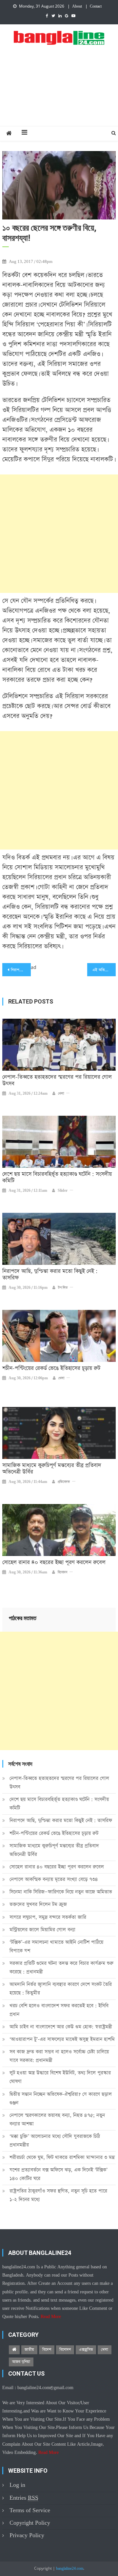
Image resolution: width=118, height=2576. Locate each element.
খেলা (61, 1094)
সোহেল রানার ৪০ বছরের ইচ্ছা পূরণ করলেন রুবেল (54, 1563)
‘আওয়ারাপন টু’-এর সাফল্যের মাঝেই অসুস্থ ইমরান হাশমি (62, 2039)
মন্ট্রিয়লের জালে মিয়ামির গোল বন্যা (42, 1930)
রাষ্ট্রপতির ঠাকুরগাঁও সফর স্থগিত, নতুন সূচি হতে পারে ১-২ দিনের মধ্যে (58, 2195)
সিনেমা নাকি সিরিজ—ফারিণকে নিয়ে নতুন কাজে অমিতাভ (61, 1892)
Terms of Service (30, 2510)
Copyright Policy (30, 2523)
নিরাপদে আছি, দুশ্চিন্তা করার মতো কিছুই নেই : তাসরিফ (50, 1275)
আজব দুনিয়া (21, 2362)
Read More (51, 2317)
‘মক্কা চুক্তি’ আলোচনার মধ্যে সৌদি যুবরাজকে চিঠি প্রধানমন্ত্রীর (55, 2141)
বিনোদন (62, 1572)
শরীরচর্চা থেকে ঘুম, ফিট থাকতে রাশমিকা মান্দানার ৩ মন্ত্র (62, 2157)
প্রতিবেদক (64, 1482)
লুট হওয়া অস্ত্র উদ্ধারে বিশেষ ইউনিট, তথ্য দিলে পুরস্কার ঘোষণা (60, 2077)
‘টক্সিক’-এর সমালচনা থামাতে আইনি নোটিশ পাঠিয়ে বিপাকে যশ (56, 1946)
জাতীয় (29, 2350)
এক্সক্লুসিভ (86, 2350)
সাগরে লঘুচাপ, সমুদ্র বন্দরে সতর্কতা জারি (48, 1917)
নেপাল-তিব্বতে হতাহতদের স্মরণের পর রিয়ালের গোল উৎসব (57, 1081)
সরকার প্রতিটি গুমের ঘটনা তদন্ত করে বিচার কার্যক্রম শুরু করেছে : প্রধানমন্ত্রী (61, 1967)
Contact (96, 7)
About (77, 7)
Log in (17, 2485)
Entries (24, 2498)
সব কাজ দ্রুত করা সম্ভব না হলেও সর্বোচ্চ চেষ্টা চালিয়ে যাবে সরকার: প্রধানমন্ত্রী (59, 2056)
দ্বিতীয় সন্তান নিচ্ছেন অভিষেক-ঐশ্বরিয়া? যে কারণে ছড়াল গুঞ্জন (61, 2098)
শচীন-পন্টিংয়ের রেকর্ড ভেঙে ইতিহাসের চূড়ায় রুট (51, 1368)
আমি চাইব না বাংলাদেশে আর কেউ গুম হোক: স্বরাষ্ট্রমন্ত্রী (61, 2027)
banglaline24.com (70, 2569)
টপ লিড (63, 1288)
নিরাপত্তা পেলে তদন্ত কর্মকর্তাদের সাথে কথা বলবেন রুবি (21, 970)
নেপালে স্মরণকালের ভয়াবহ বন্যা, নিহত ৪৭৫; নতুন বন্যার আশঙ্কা (57, 2119)
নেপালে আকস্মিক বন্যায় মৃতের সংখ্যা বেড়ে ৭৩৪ (54, 1879)
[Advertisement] (59, 93)
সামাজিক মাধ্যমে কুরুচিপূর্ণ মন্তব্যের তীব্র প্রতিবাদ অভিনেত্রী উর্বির (52, 1469)
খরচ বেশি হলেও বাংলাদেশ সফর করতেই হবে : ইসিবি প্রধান (59, 2010)
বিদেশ (47, 2350)
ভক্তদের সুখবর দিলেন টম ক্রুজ (38, 1904)
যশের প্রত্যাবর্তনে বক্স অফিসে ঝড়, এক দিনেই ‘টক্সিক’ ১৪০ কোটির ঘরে (59, 2174)
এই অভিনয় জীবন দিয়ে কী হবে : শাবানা (104, 970)
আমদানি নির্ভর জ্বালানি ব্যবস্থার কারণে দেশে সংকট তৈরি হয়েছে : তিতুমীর (61, 1989)
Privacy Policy (27, 2535)
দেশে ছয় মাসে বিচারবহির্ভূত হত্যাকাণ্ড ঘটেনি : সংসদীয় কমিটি (57, 1178)
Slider (63, 1191)
